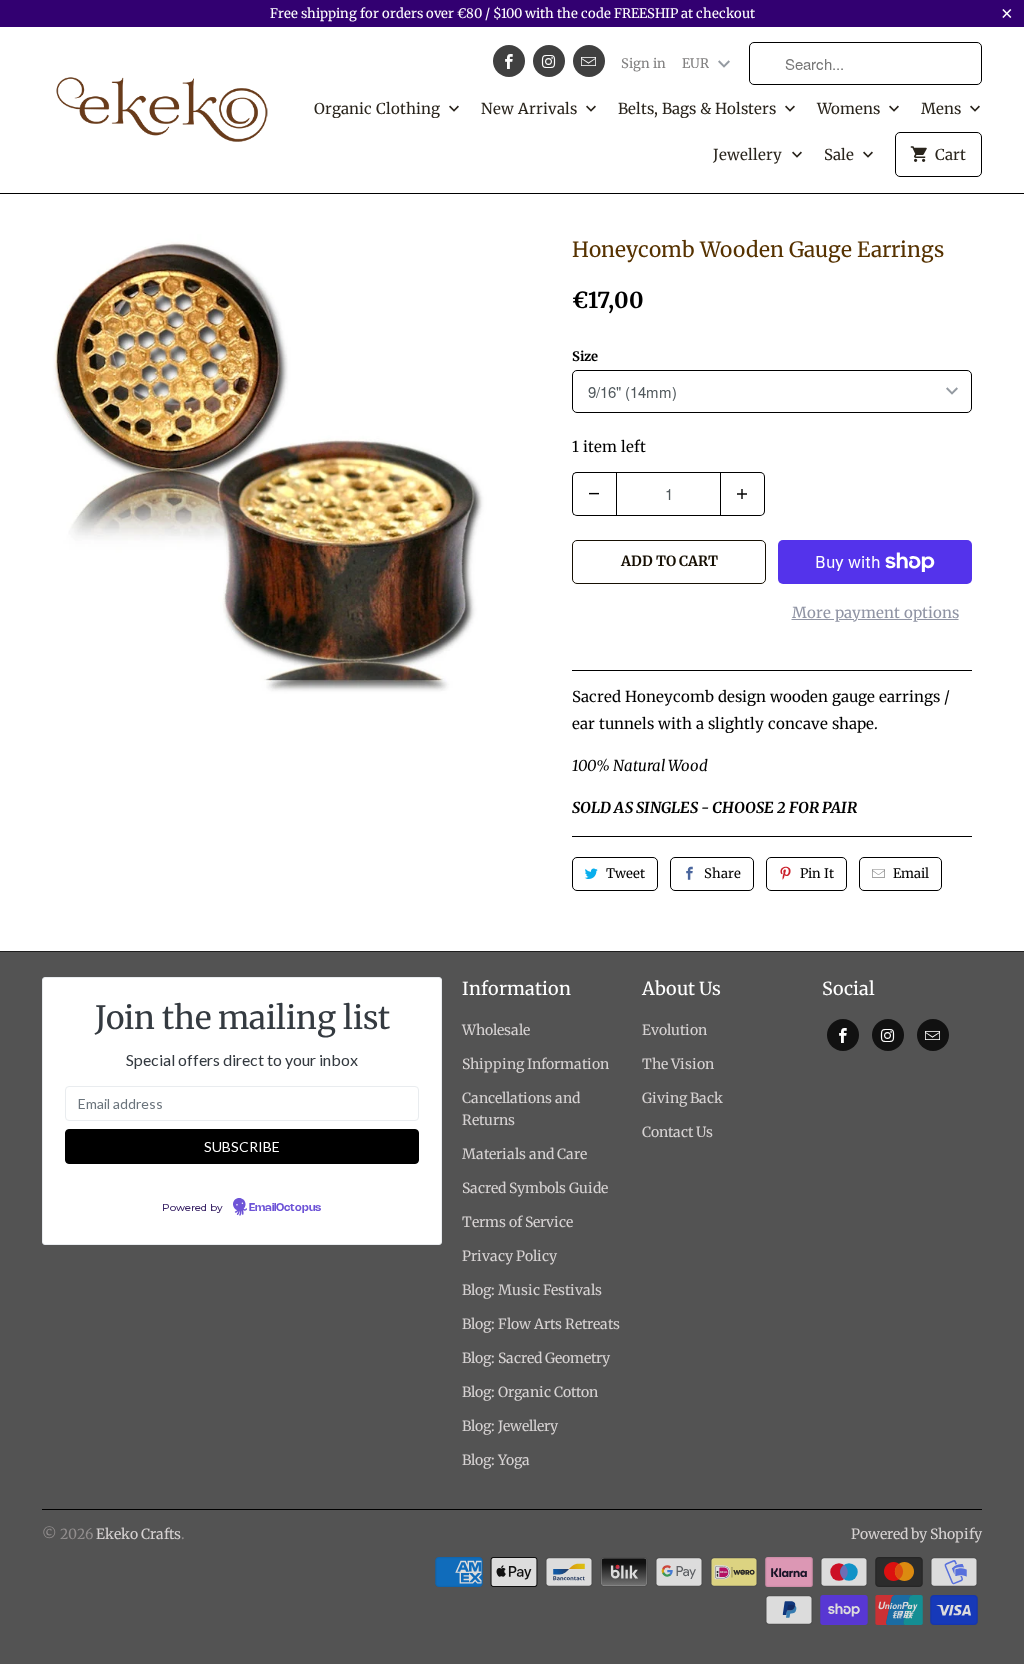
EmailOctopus (285, 1208)
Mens (943, 108)
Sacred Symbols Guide (535, 1188)
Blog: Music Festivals (532, 1290)
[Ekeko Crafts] (162, 100)
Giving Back (682, 1098)
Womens (850, 108)
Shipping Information (535, 1064)
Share (722, 873)
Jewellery (749, 154)
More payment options (875, 612)
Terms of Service (517, 1222)
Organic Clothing (379, 108)
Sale (841, 154)
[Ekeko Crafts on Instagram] (549, 61)
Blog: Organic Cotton (530, 1392)
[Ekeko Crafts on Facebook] (509, 61)
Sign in (643, 63)
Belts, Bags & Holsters (699, 108)
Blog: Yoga (496, 1460)
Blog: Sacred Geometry (536, 1358)
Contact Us (677, 1132)
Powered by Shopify (916, 1534)
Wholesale (496, 1030)
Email (911, 873)
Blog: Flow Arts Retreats (541, 1324)
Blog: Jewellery (510, 1426)
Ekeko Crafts (138, 1534)
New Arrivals (531, 108)
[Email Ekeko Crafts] (589, 61)
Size (585, 356)
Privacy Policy (509, 1256)
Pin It (817, 873)
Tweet (625, 873)
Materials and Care (524, 1154)
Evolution (674, 1030)
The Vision (678, 1064)
